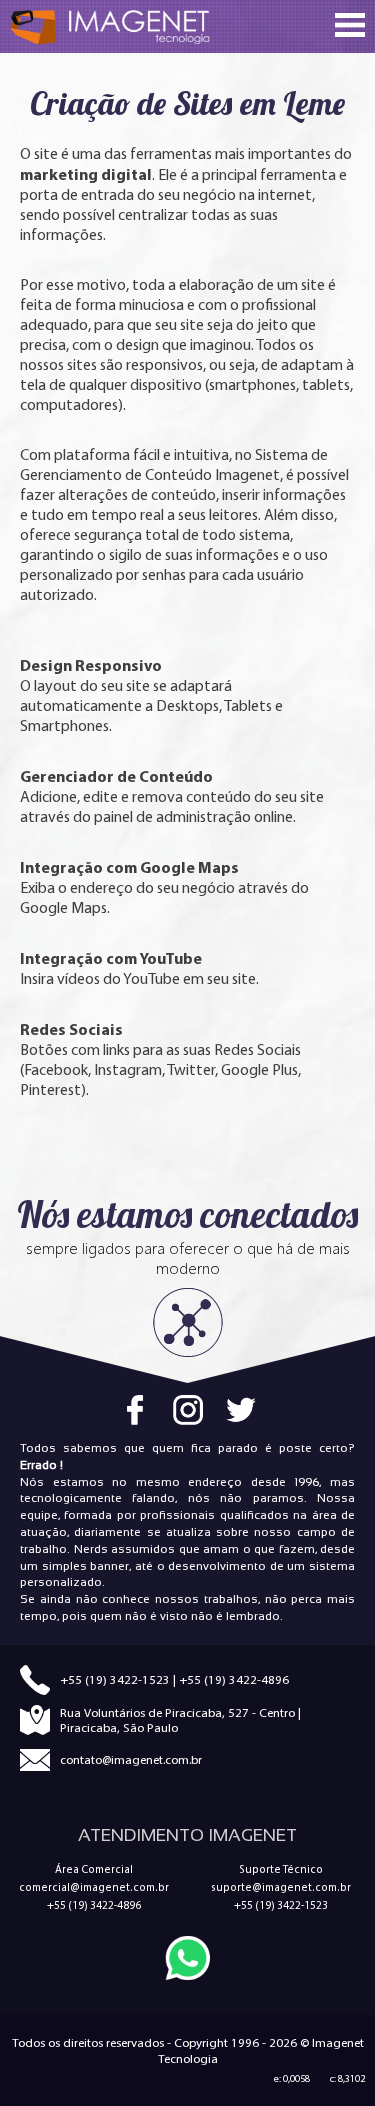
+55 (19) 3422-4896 (234, 1679)
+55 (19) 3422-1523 (115, 1679)
